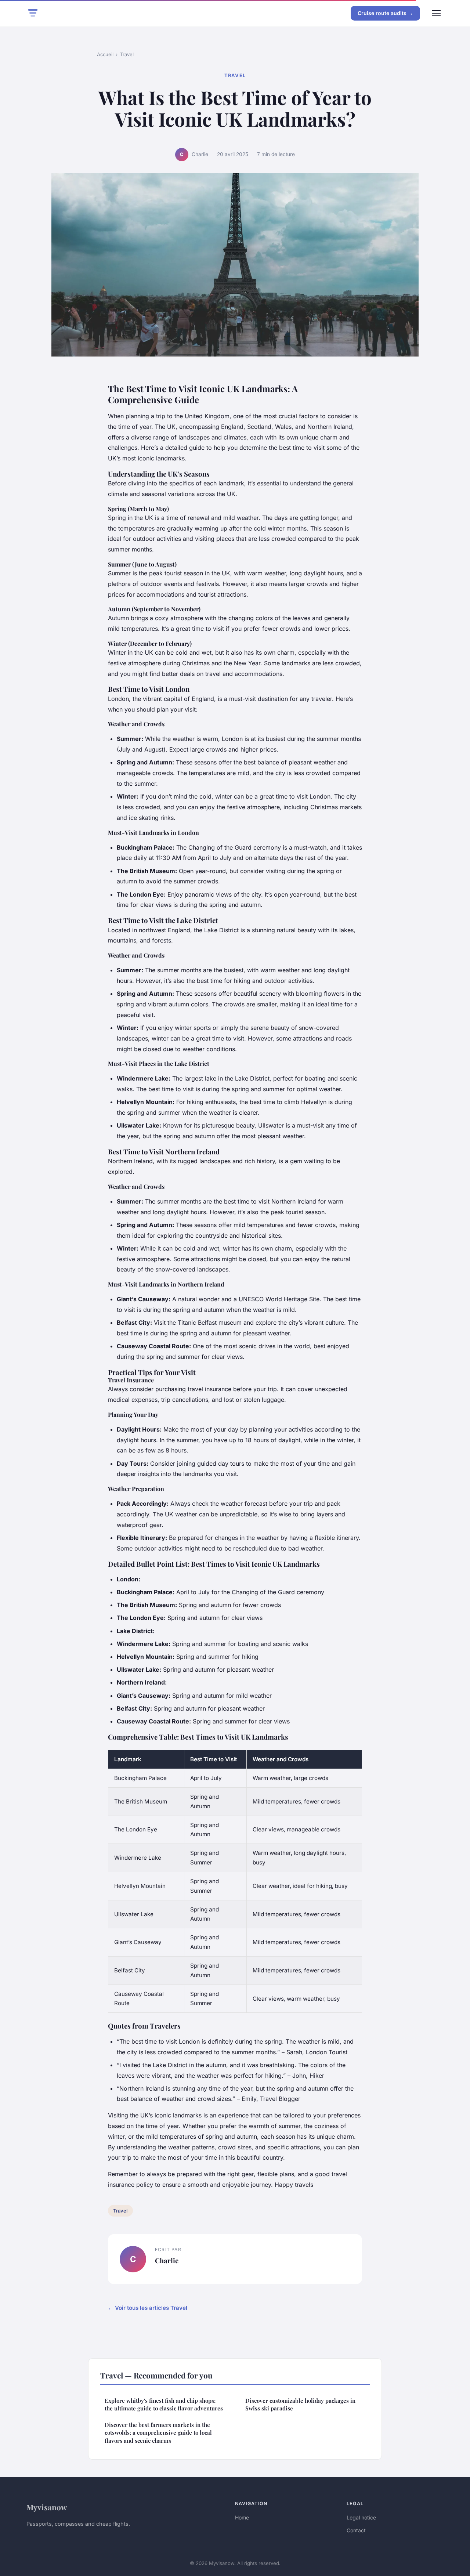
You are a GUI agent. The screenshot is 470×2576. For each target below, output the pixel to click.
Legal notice (361, 2517)
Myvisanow (47, 2507)
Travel (127, 54)
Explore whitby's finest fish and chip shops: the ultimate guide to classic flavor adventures (164, 2404)
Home (242, 2517)
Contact (356, 2530)
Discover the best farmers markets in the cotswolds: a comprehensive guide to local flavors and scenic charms (158, 2433)
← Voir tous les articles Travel (148, 2308)
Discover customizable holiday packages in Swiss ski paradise (300, 2404)
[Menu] (436, 13)
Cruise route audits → (385, 13)
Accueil (105, 54)
